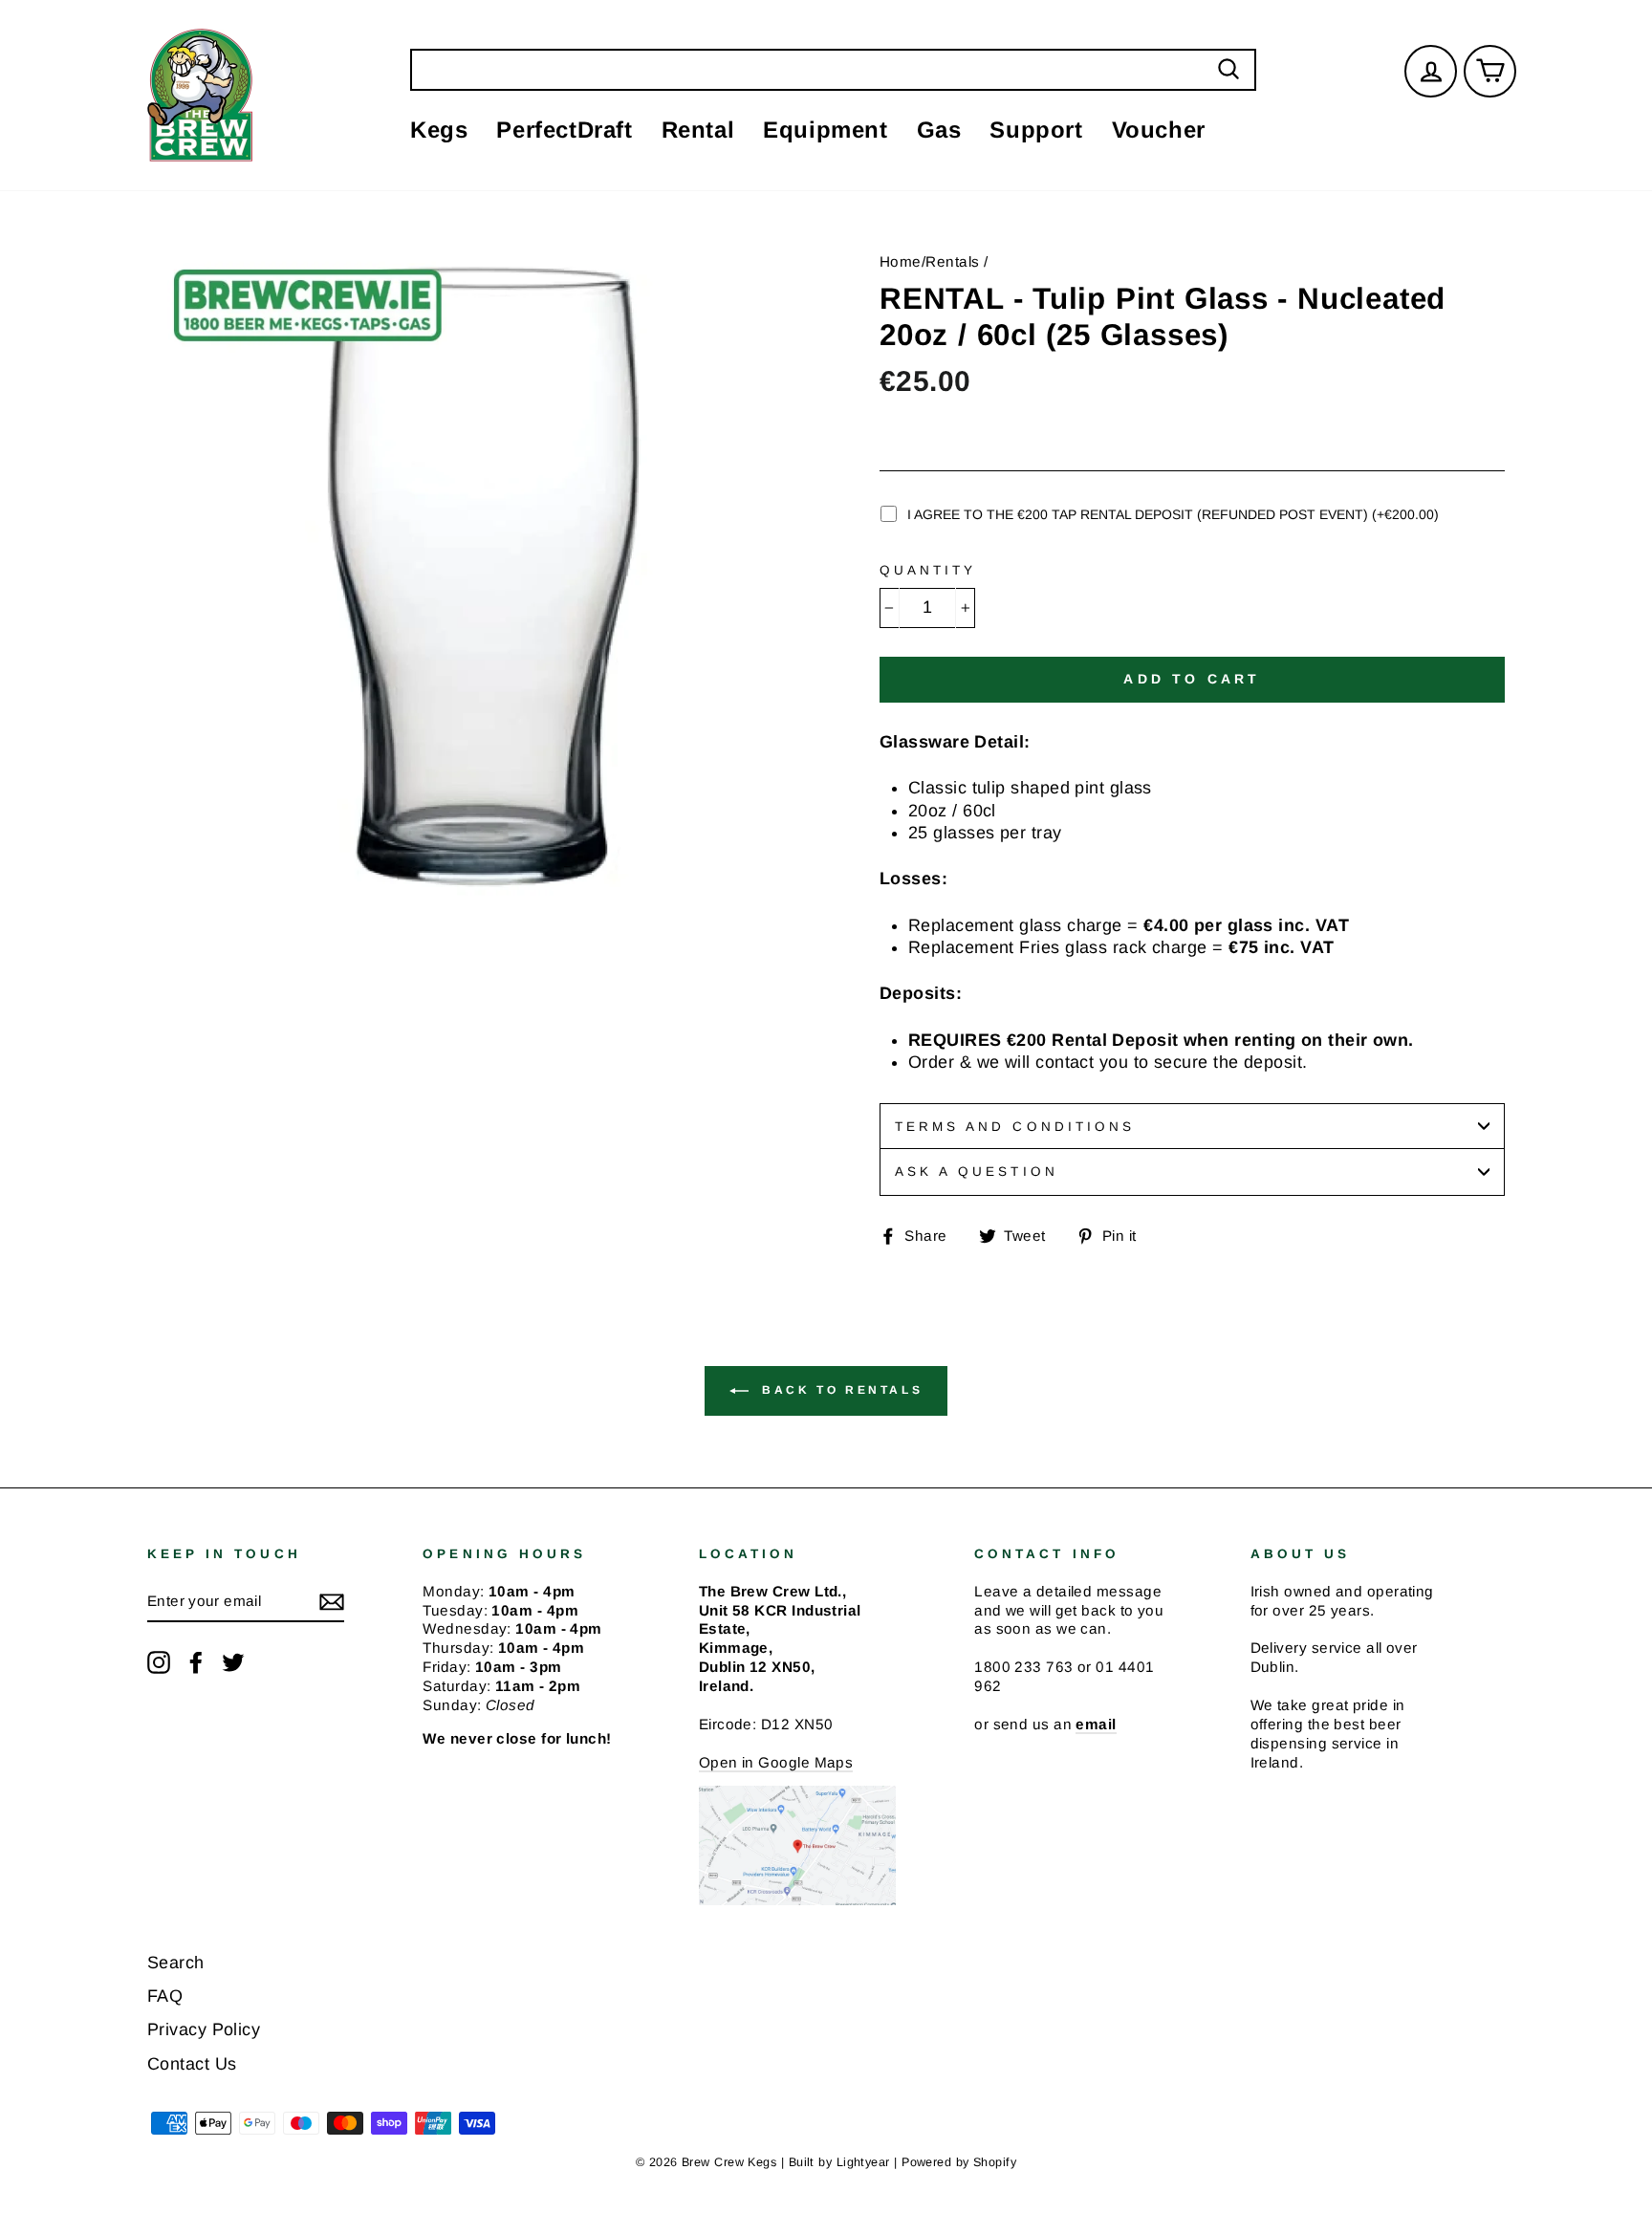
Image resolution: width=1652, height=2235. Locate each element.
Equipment (825, 130)
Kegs (439, 130)
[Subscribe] (332, 1601)
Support (1036, 130)
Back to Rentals (840, 1390)
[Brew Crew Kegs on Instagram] (159, 1662)
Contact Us (192, 2064)
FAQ (165, 1996)
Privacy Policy (204, 2029)
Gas (939, 130)
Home (901, 261)
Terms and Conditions (1015, 1127)
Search (176, 1963)
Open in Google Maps (776, 1762)
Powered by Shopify (959, 2162)
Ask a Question (977, 1172)
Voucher (1159, 130)
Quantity (928, 570)
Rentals (952, 261)
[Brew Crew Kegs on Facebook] (196, 1662)
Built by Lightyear (839, 2162)
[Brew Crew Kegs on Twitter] (233, 1662)
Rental (698, 130)
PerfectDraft (564, 130)
